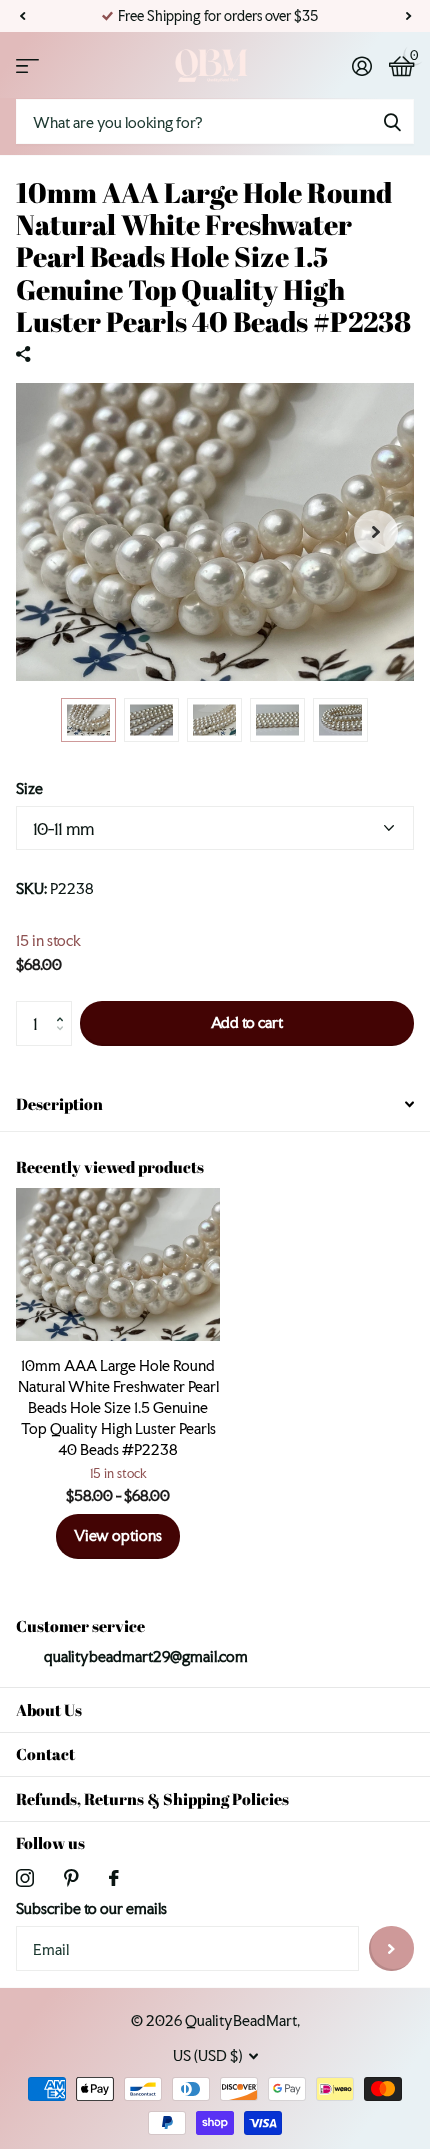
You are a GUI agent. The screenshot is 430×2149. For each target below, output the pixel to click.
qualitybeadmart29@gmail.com (146, 1656)
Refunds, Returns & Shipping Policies (152, 1799)
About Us (49, 1710)
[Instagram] (25, 1878)
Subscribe (391, 1948)
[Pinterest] (71, 1878)
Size (29, 788)
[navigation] (88, 720)
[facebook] (114, 1878)
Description (59, 1104)
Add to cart (247, 1022)
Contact (45, 1754)
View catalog (27, 65)
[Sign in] (361, 66)
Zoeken (392, 121)
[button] (22, 16)
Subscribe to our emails (91, 1908)
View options (118, 1535)
